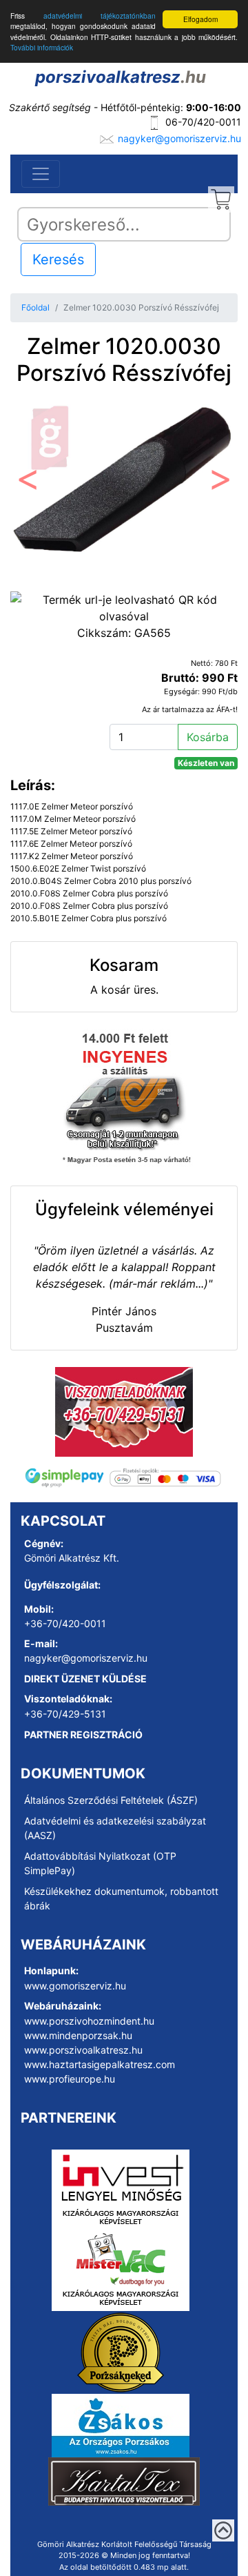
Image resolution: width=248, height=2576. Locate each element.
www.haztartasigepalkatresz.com (100, 2064)
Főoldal (35, 307)
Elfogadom (200, 19)
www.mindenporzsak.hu (78, 2035)
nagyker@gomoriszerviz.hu (179, 138)
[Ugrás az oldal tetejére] (223, 2530)
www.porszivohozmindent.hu (89, 2021)
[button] (28, 483)
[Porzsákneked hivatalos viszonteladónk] (121, 2351)
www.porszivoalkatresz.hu (83, 2050)
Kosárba (208, 737)
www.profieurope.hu (70, 2079)
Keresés (58, 259)
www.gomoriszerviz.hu (75, 1986)
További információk (42, 47)
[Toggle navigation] (41, 174)
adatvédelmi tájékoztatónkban (100, 16)
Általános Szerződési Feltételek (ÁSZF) (111, 1800)
